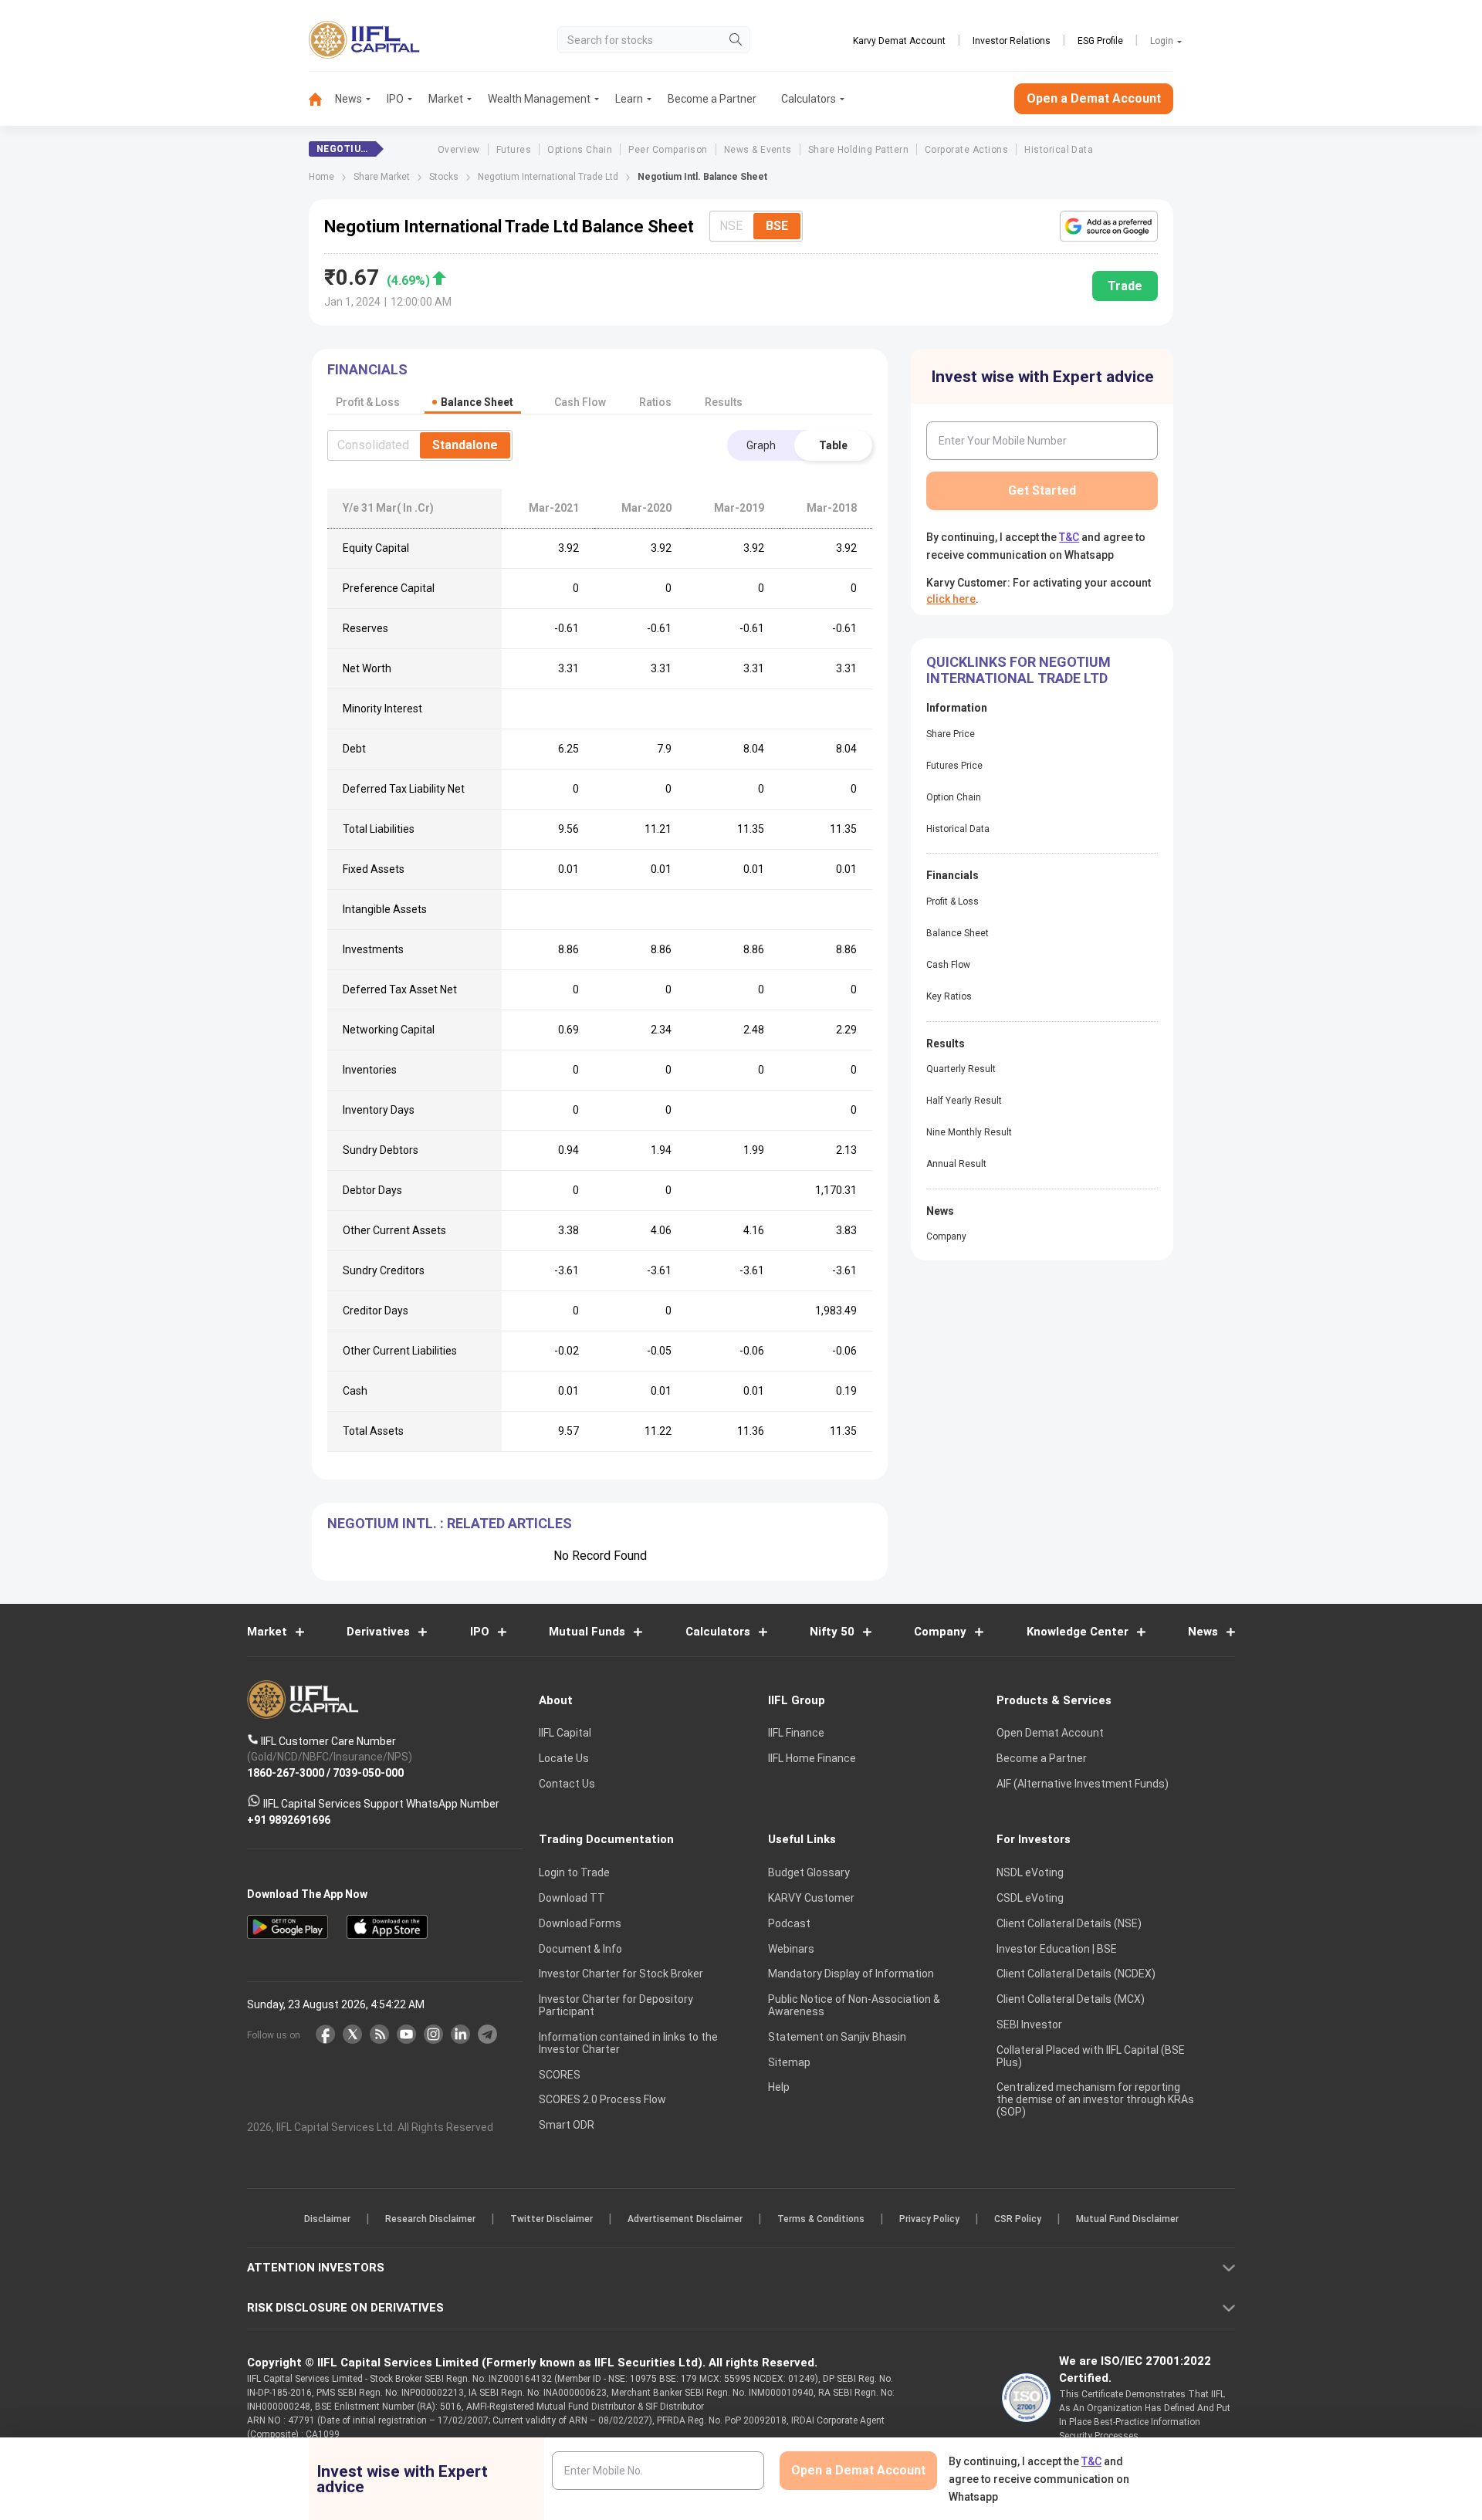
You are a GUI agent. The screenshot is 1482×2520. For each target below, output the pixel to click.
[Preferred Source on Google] (1109, 226)
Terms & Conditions (821, 2220)
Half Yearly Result (964, 1101)
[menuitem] (322, 99)
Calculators (809, 99)
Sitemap (789, 2062)
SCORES (560, 2075)
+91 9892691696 (289, 1820)
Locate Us (564, 1759)
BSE (777, 226)
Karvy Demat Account (899, 41)
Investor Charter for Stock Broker (621, 1974)
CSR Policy (1018, 2220)
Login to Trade (574, 1873)
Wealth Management (539, 99)
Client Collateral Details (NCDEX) (1076, 1974)
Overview (459, 150)
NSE (731, 226)
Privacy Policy (929, 2220)
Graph (761, 445)
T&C (1069, 537)
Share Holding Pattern (858, 150)
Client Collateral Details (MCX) (1071, 2000)
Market (446, 99)
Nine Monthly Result (969, 1132)
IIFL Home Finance (812, 1759)
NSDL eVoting (1030, 1873)
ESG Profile (1100, 41)
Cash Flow (948, 965)
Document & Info (580, 1949)
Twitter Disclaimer (552, 2220)
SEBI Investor (1029, 2024)
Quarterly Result (961, 1069)
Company (946, 1236)
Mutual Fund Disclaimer (1127, 2220)
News (349, 99)
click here (951, 599)
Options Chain (580, 150)
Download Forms (580, 1923)
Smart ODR (567, 2126)
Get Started (1042, 490)
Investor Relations (1012, 41)
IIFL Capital (565, 1734)
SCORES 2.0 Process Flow (602, 2100)
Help (779, 2088)
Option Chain (954, 797)
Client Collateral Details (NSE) (1069, 1923)
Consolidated (373, 445)
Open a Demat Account (1094, 98)
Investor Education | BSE (1057, 1949)
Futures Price (954, 766)
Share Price (951, 734)
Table (833, 445)
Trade (1125, 286)
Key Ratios (949, 996)
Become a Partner (712, 99)
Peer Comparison (668, 150)
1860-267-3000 (286, 1773)
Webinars (791, 1949)
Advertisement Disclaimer (685, 2220)
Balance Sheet (958, 933)
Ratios (655, 402)
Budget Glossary (809, 1873)
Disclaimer (327, 2220)
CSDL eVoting (1030, 1898)
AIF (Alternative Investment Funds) (1083, 1784)
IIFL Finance (796, 1734)
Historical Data (1059, 150)
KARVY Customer (811, 1898)
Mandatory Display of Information (851, 1974)
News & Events (758, 150)
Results (724, 402)
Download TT (572, 1898)
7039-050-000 (368, 1773)
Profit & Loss (952, 901)
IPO (395, 99)
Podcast (789, 1923)
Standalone (465, 445)
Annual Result (956, 1164)
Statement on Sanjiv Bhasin (837, 2037)
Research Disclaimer (430, 2220)
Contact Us (567, 1784)
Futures (514, 150)
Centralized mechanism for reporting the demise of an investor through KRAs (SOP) (1095, 2100)
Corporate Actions (966, 150)
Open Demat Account (1050, 1734)
